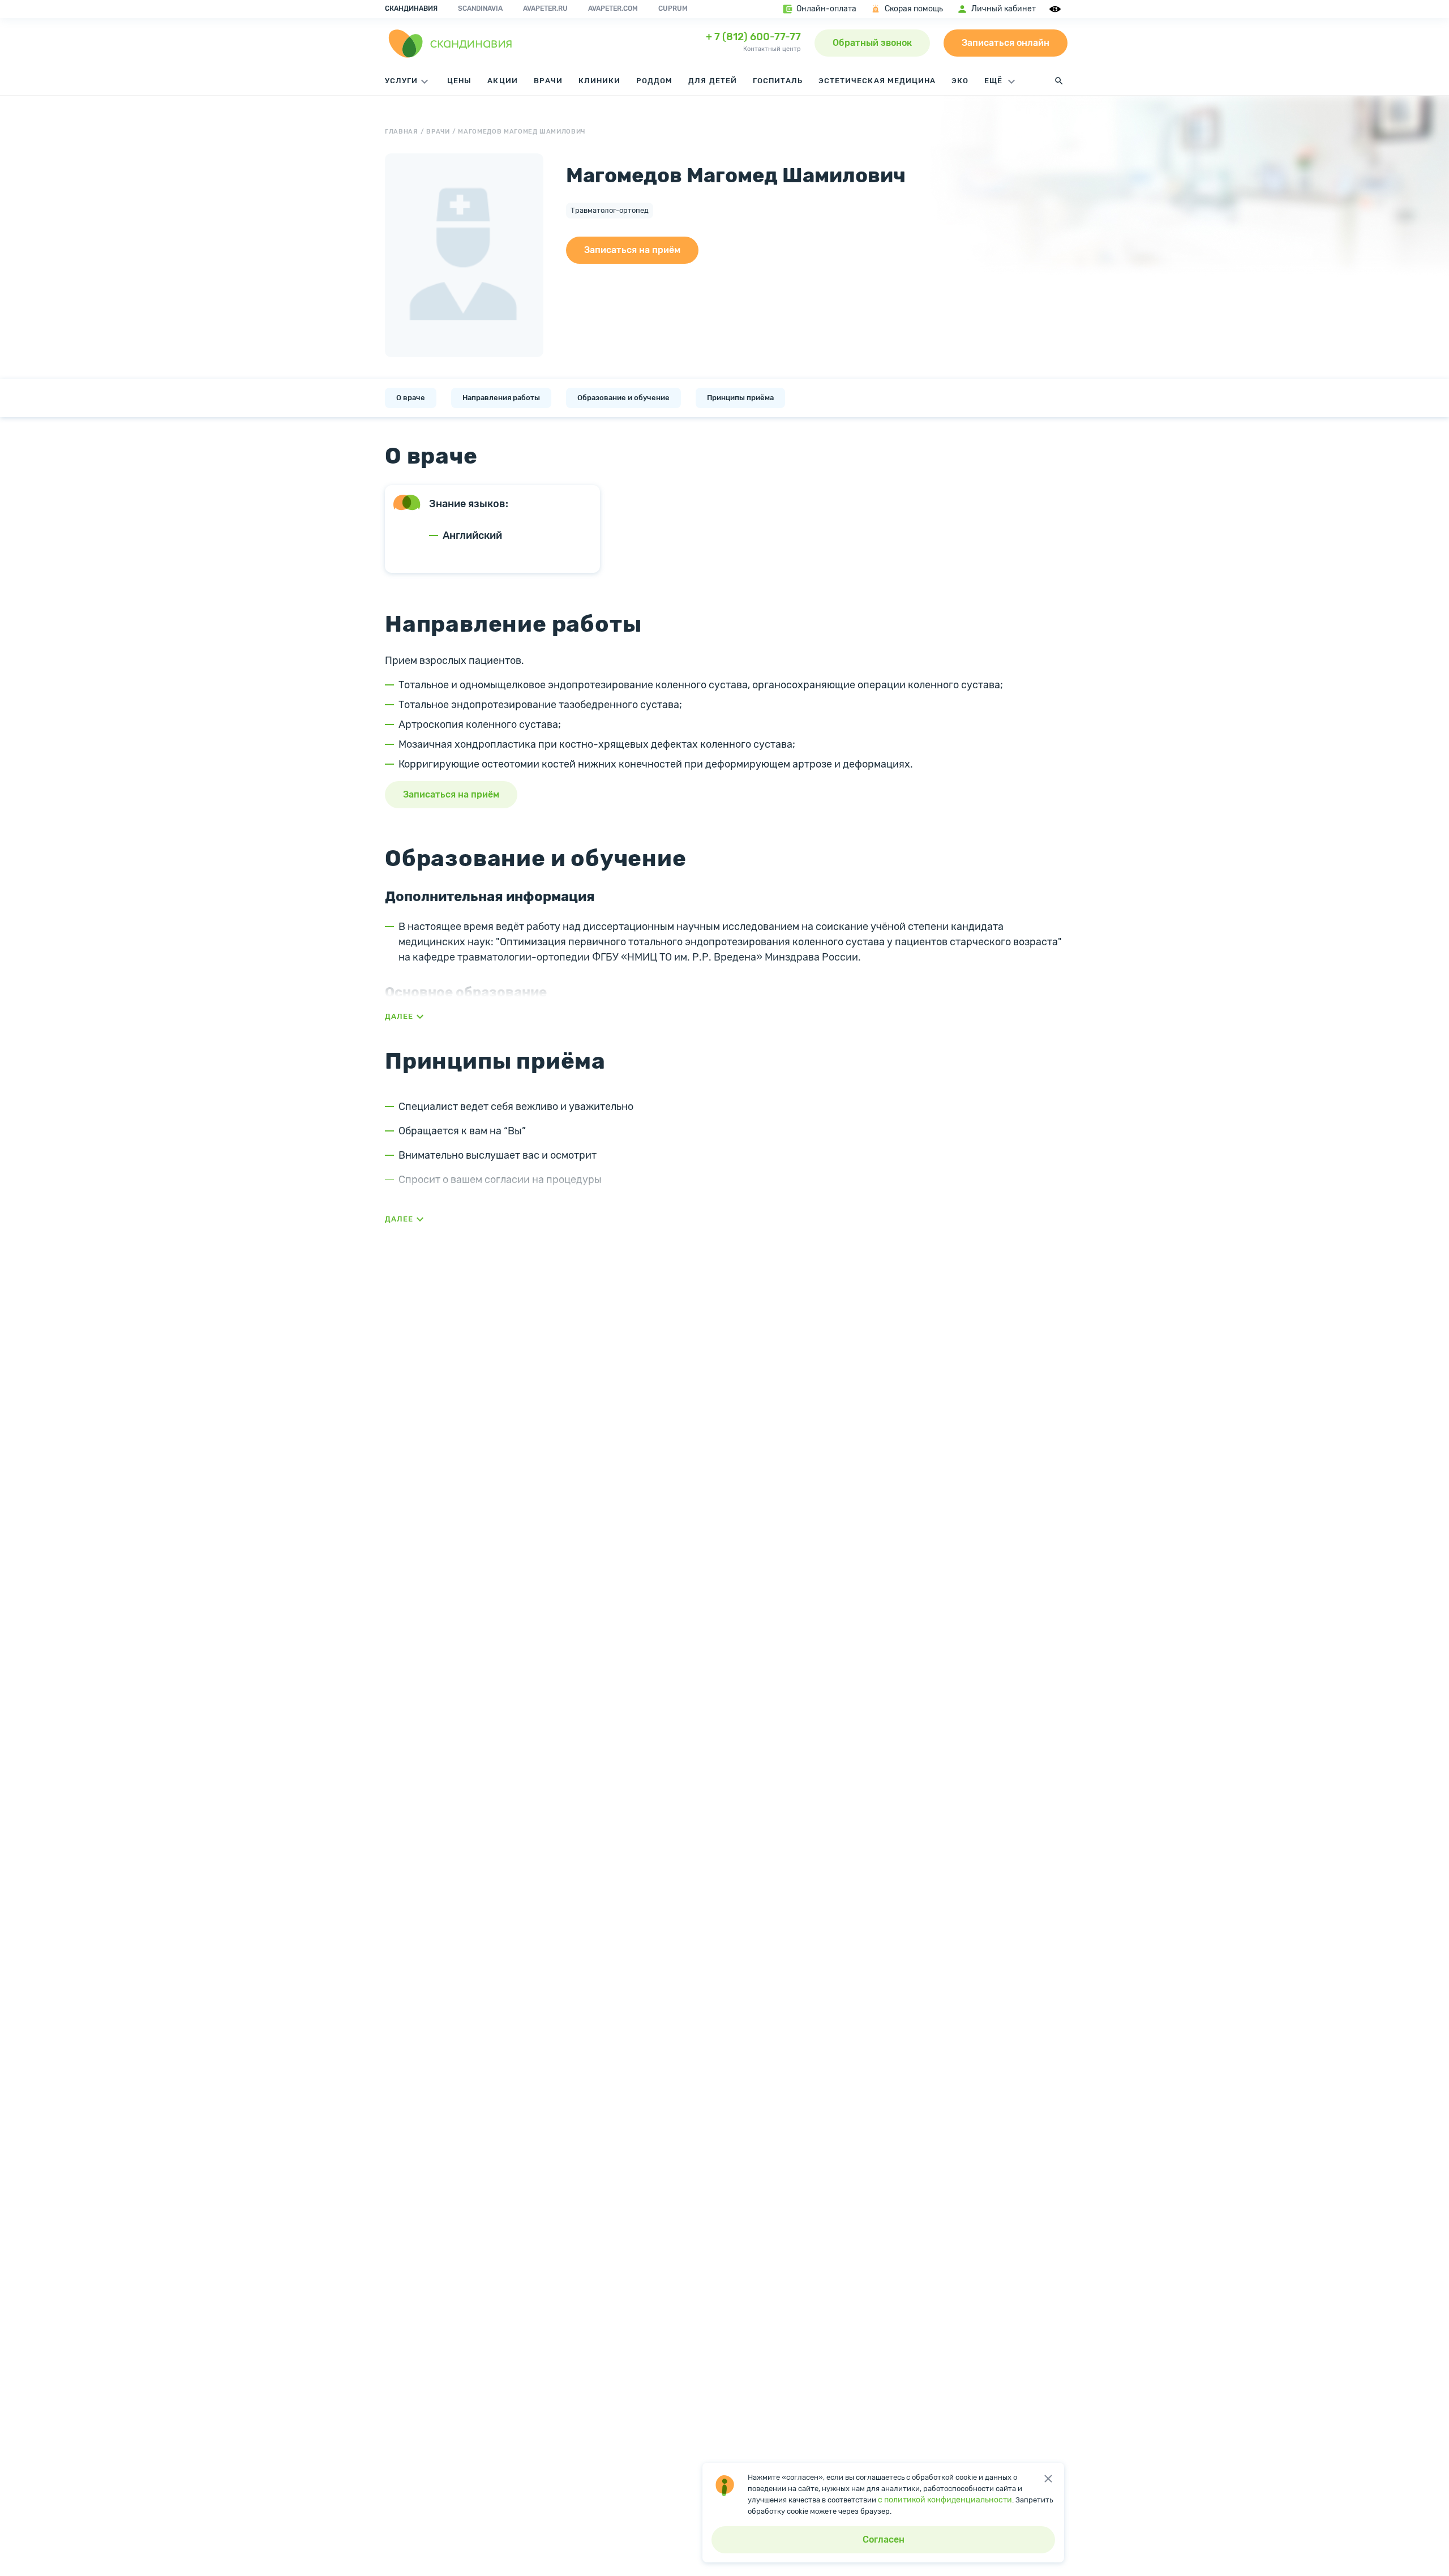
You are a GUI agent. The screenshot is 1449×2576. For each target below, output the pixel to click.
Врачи (548, 81)
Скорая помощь (914, 9)
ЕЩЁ (994, 81)
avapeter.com (613, 8)
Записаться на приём (632, 250)
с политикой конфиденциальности (945, 2500)
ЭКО (960, 81)
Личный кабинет (1004, 9)
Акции (502, 81)
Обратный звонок (872, 43)
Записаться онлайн (1006, 43)
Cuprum (673, 8)
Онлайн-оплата (826, 9)
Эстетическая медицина (877, 81)
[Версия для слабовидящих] (1057, 9)
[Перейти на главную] (451, 43)
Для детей (712, 81)
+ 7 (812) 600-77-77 (753, 37)
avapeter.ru (545, 8)
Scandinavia (480, 8)
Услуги (401, 81)
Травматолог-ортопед (610, 210)
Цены (459, 81)
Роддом (654, 81)
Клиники (599, 81)
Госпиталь (778, 81)
